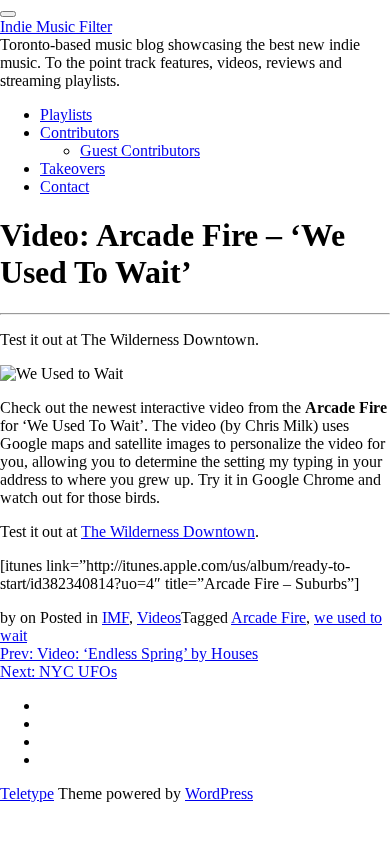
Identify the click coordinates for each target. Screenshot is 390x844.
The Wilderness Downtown (168, 531)
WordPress (219, 793)
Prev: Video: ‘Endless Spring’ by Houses (129, 653)
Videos (159, 617)
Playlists (66, 114)
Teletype (27, 793)
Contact (64, 186)
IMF (115, 617)
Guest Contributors (140, 150)
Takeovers (72, 168)
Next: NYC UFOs (58, 671)
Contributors (79, 132)
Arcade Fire (268, 617)
